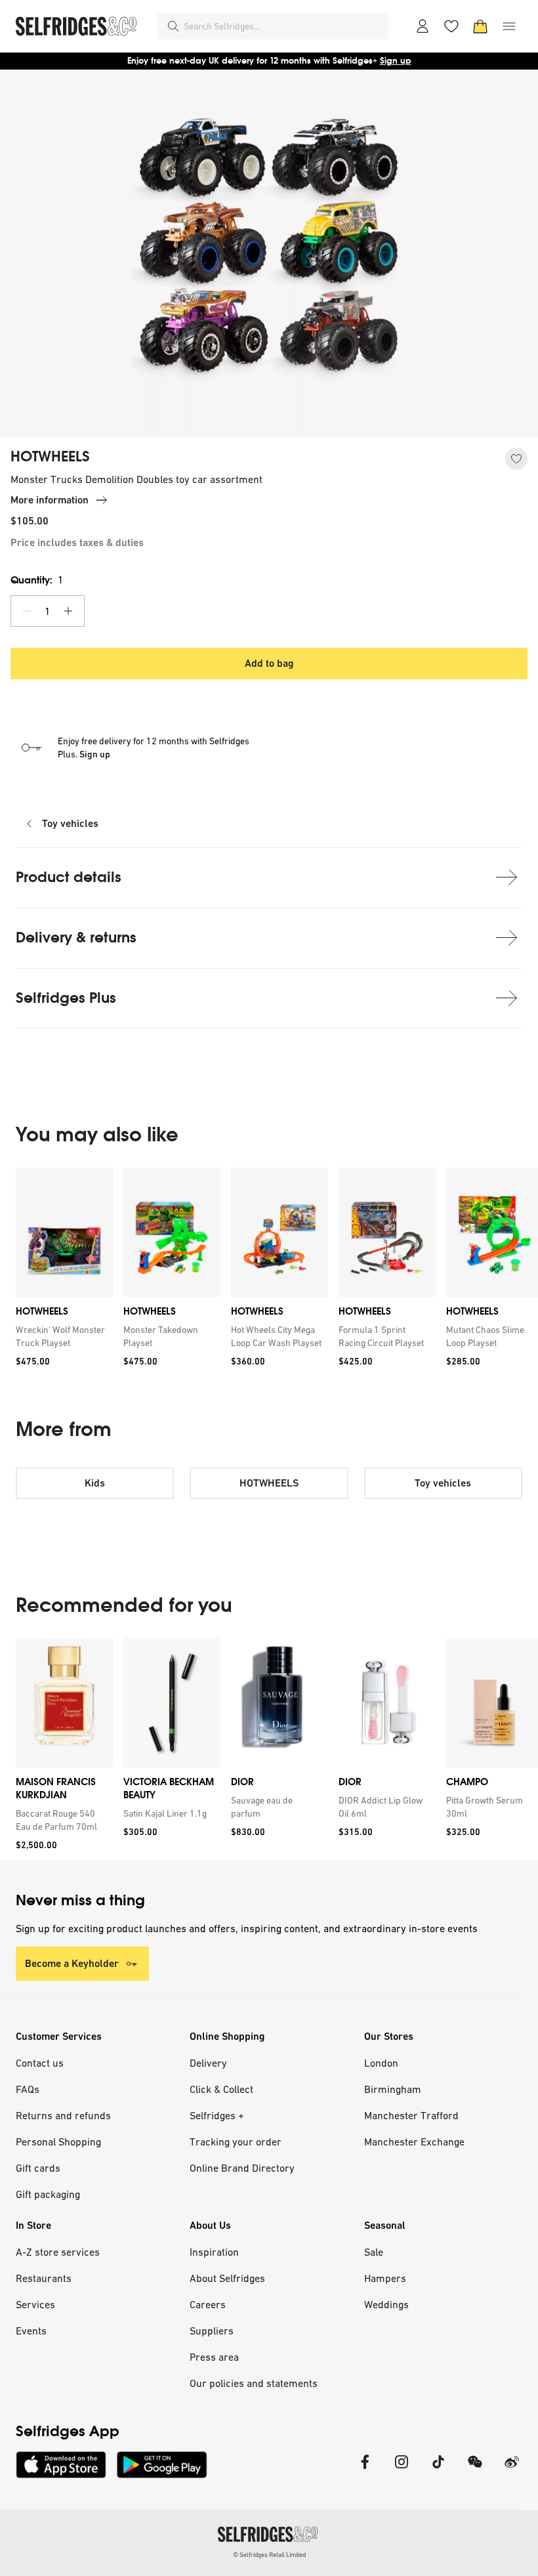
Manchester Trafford (411, 2115)
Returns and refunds (63, 2115)
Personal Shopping (58, 2142)
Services (35, 2304)
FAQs (28, 2089)
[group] (269, 1272)
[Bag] (480, 26)
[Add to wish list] (516, 459)
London (381, 2063)
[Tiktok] (438, 2470)
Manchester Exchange (414, 2142)
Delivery (208, 2063)
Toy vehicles (70, 823)
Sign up (396, 61)
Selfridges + (217, 2115)
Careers (208, 2304)
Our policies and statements (254, 2383)
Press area (214, 2357)
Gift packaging (48, 2194)
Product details (69, 877)
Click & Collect (221, 2089)
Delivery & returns (76, 938)
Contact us (40, 2063)
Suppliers (212, 2331)
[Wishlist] (451, 26)
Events (31, 2331)
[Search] (173, 26)
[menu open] (509, 26)
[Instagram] (402, 2470)
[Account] (423, 26)
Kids (95, 1483)
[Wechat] (475, 2470)
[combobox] (283, 26)
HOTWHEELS (50, 457)
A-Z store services (58, 2252)
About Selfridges (227, 2278)
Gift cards (38, 2168)
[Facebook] (365, 2470)
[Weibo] (512, 2470)
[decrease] (27, 611)
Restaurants (44, 2278)
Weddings (386, 2304)
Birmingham (393, 2089)
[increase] (68, 611)
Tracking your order (236, 2142)
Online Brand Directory (242, 2168)
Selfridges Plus (66, 998)
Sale (374, 2252)
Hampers (385, 2278)
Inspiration (214, 2252)
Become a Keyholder (72, 1963)
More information (50, 500)
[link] (62, 1336)
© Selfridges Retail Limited (269, 2555)
